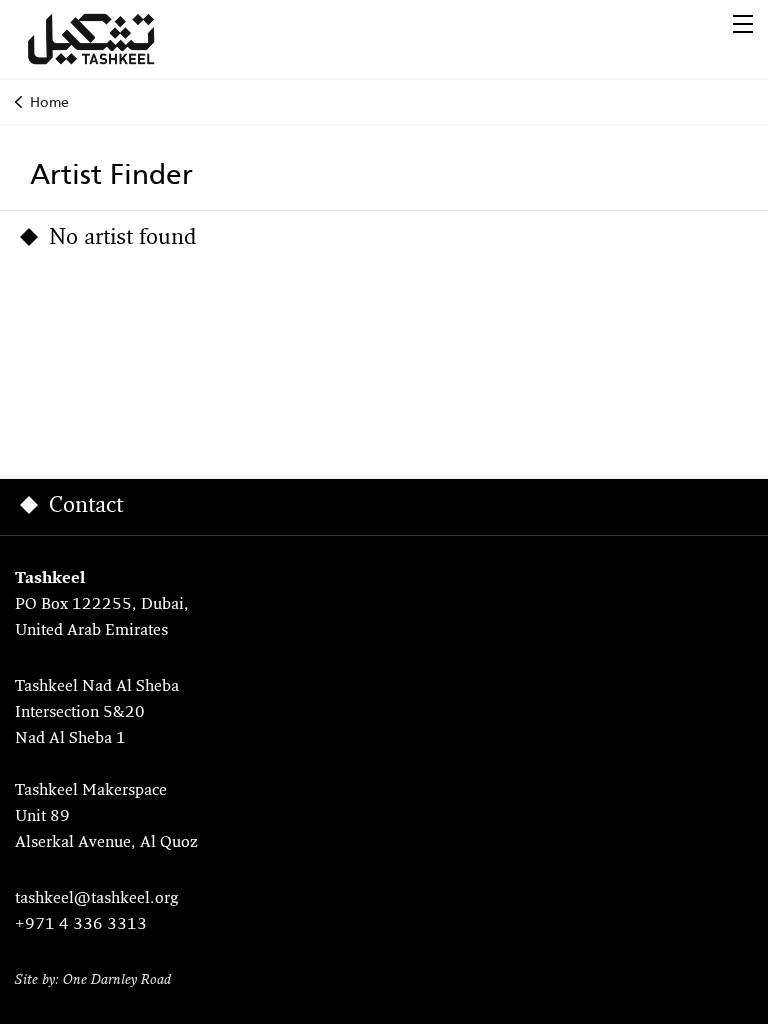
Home (49, 102)
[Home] (115, 39)
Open (743, 24)
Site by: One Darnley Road (93, 980)
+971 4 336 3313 (81, 925)
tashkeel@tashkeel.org (96, 899)
